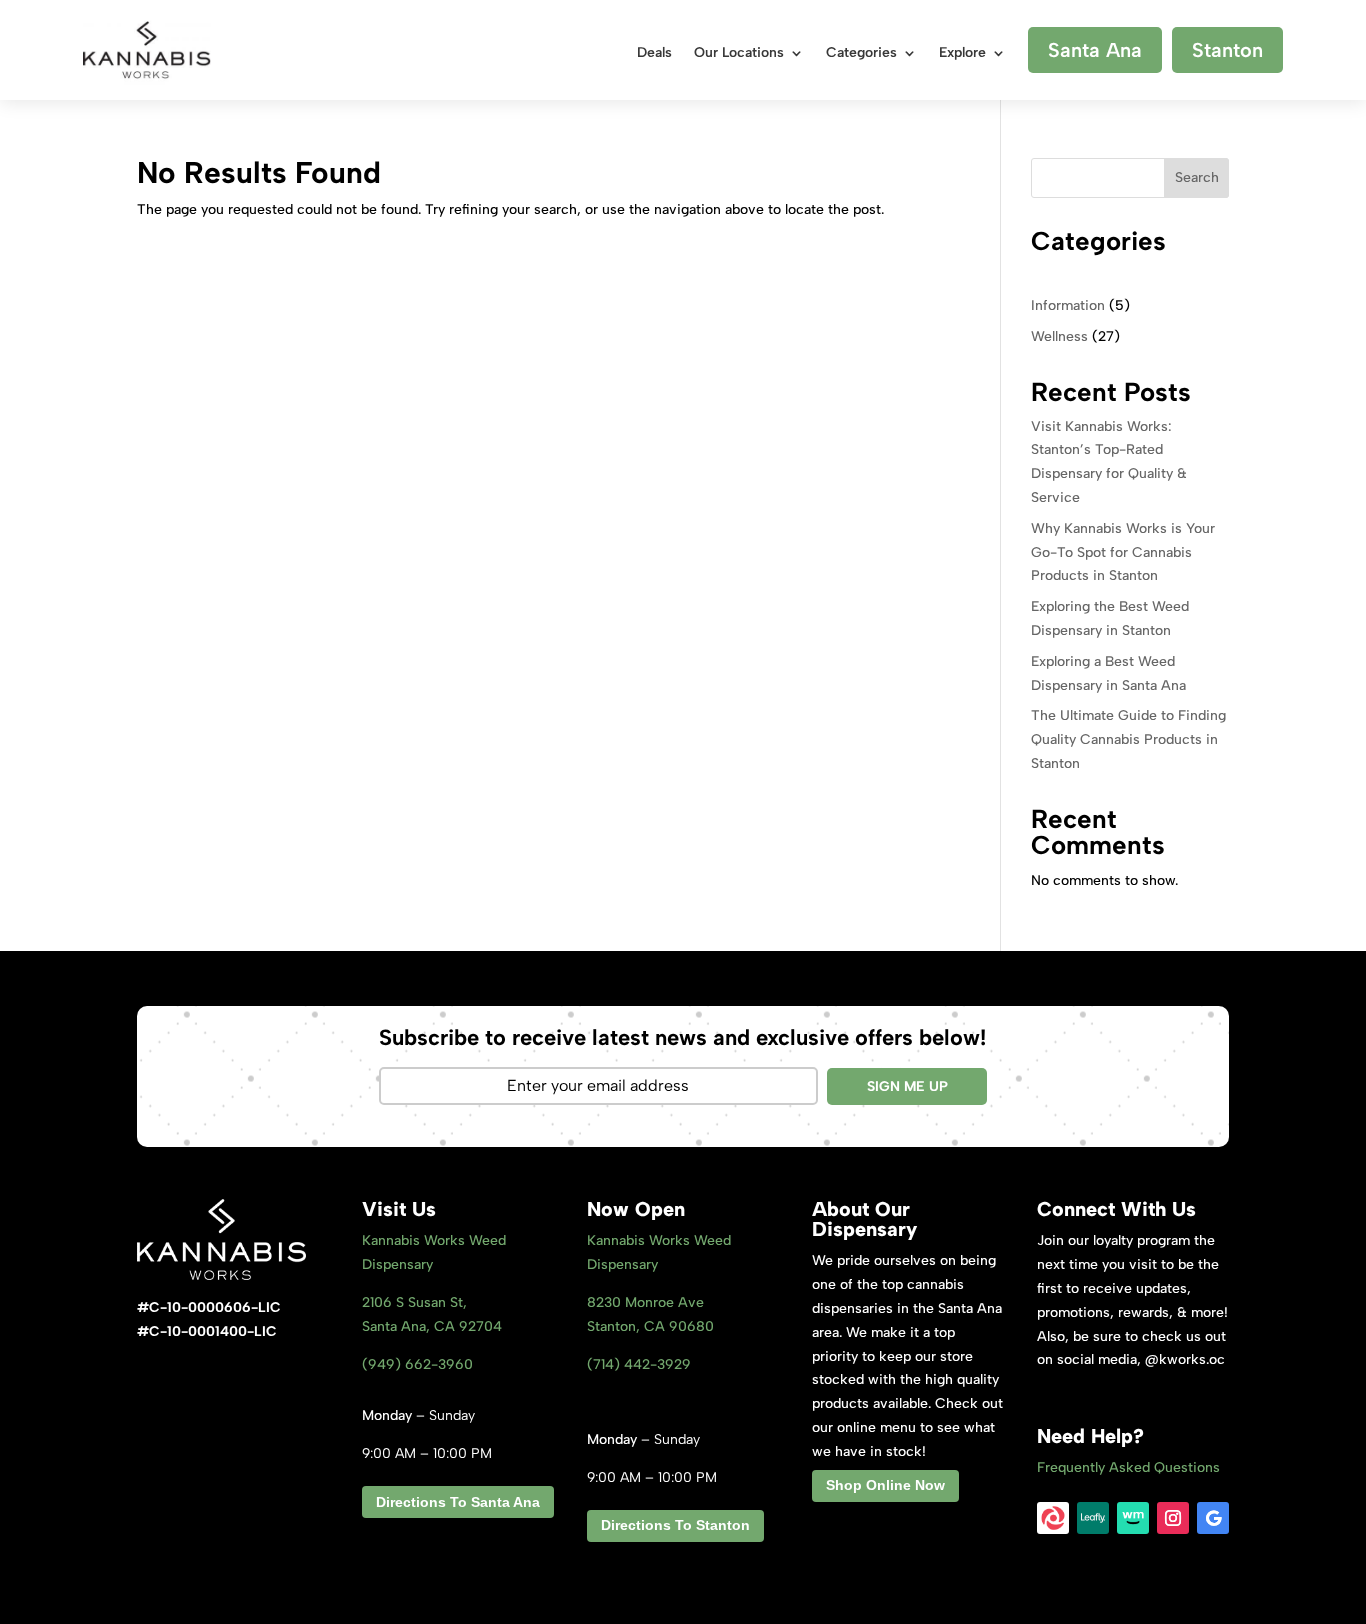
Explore (962, 53)
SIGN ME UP (907, 1086)
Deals (654, 53)
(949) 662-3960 (417, 1364)
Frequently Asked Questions (1128, 1467)
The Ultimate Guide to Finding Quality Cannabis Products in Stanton (1128, 739)
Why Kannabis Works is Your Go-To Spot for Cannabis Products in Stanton (1123, 552)
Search (1197, 177)
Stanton (1227, 50)
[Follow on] (1053, 1518)
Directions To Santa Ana (458, 1502)
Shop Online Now (885, 1485)
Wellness (1059, 336)
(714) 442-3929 (639, 1364)
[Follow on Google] (1213, 1518)
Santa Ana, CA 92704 (432, 1326)
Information (1068, 305)
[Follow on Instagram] (1173, 1518)
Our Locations (739, 53)
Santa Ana (1095, 50)
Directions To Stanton (675, 1525)
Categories (861, 53)
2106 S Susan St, (414, 1302)
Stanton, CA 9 (650, 1326)
